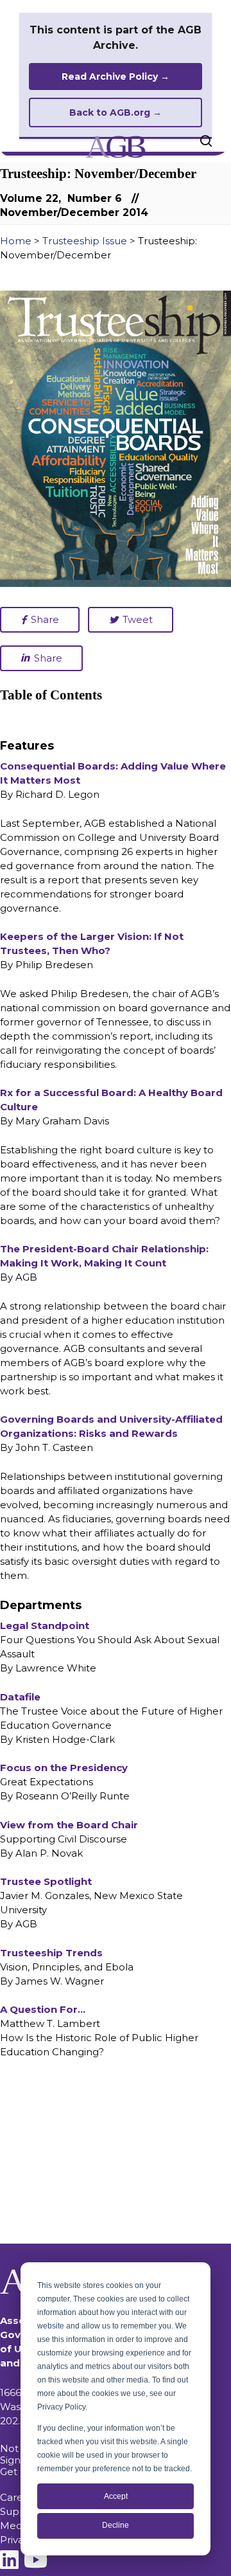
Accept (116, 2496)
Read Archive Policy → (116, 77)
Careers (19, 2497)
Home (16, 241)
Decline (116, 2525)
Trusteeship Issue (85, 241)
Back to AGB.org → (116, 113)
